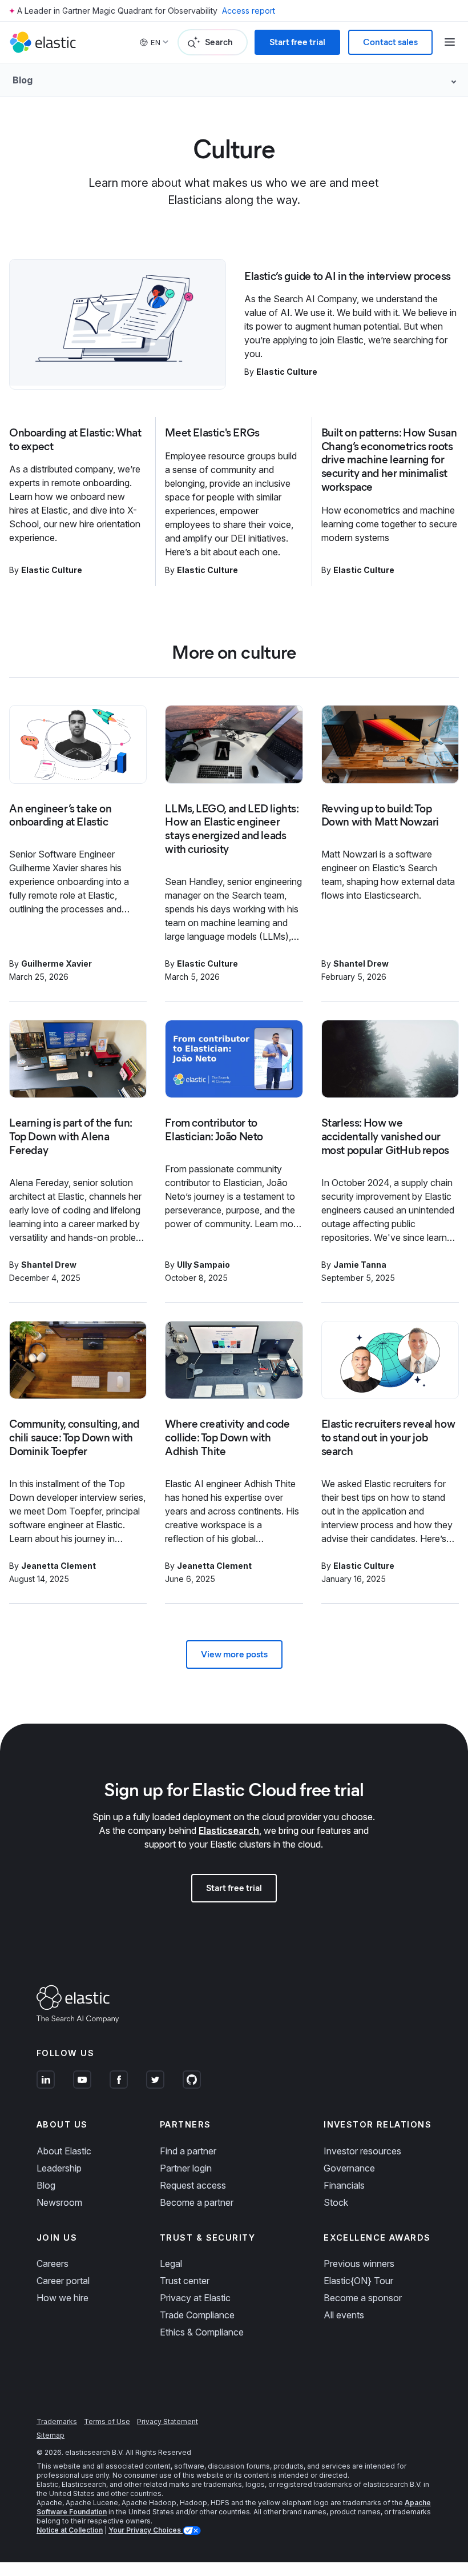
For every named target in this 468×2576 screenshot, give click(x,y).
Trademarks (57, 2421)
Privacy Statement (168, 2421)
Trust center (185, 2281)
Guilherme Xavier (57, 964)
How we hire (62, 2298)
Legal (171, 2263)
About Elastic (64, 2151)
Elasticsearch (229, 1830)
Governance (349, 2168)
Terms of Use (107, 2421)
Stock (336, 2202)
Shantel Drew (361, 964)
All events (344, 2315)
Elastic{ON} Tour (358, 2281)
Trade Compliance (197, 2315)
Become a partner (197, 2202)
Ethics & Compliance (202, 2332)
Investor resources (362, 2151)
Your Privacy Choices (146, 2530)
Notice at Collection (70, 2530)
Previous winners (359, 2263)
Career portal (63, 2281)
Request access (193, 2185)
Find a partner (188, 2151)
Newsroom (59, 2202)
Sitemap (51, 2435)
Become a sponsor (363, 2298)
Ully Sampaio (203, 1265)
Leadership (59, 2168)
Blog (46, 2185)
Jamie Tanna (360, 1265)
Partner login (186, 2168)
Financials (344, 2185)
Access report (249, 11)
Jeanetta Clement (58, 1566)
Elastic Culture (287, 372)
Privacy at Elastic (195, 2298)
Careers (53, 2263)
